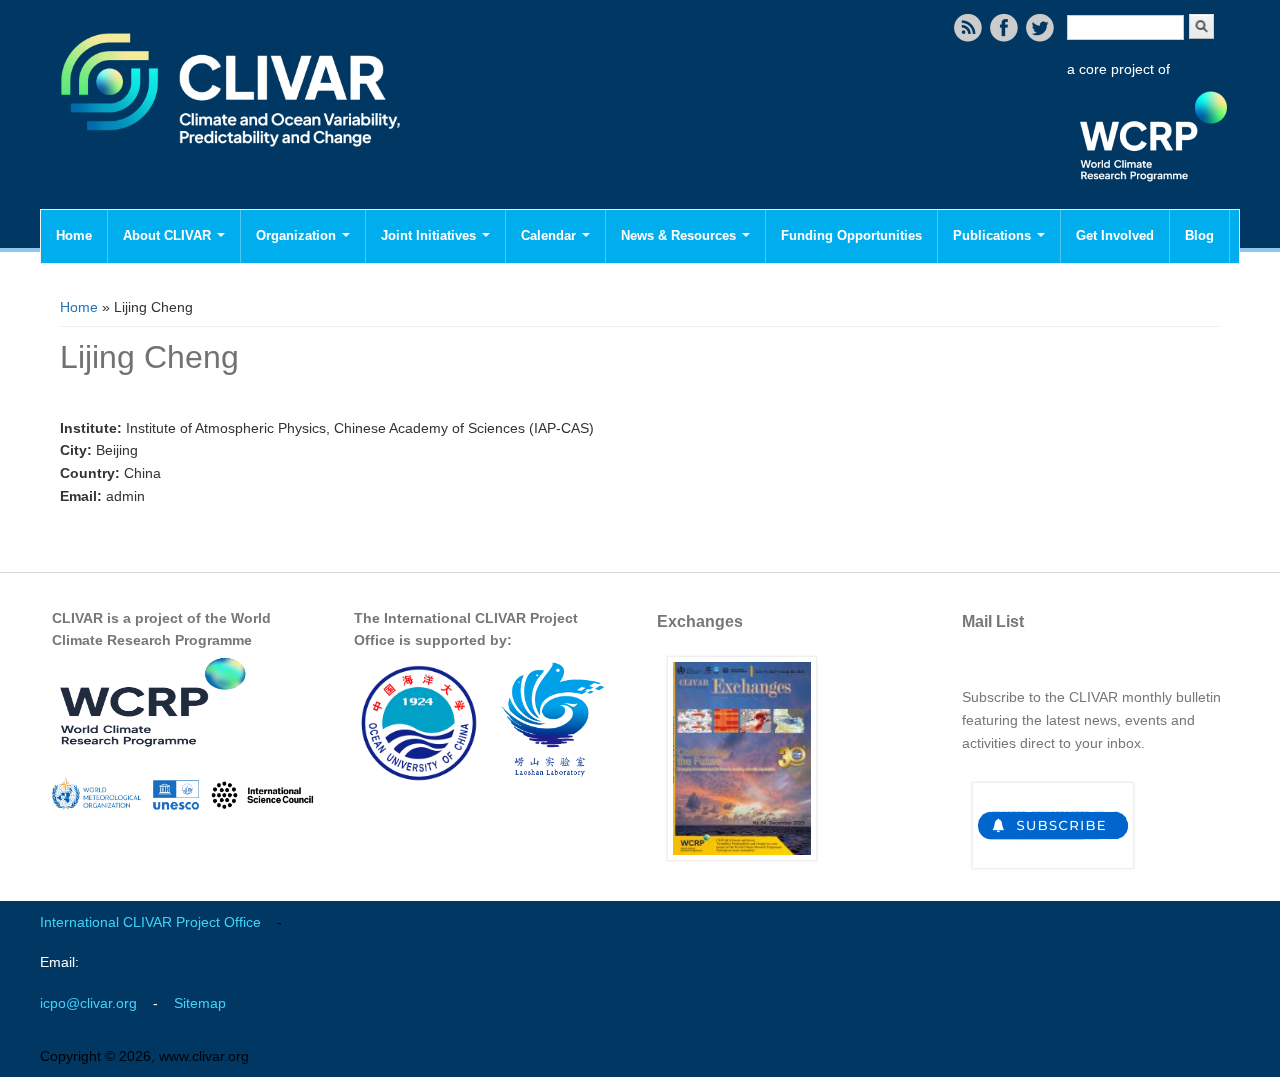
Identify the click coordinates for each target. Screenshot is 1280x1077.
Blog (1199, 235)
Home (74, 235)
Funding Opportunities (851, 235)
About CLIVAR (169, 235)
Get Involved (1115, 235)
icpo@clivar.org (88, 1003)
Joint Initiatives (430, 235)
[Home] (232, 160)
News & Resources (680, 235)
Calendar (550, 235)
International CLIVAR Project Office (150, 922)
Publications (994, 235)
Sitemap (200, 1003)
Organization (298, 235)
